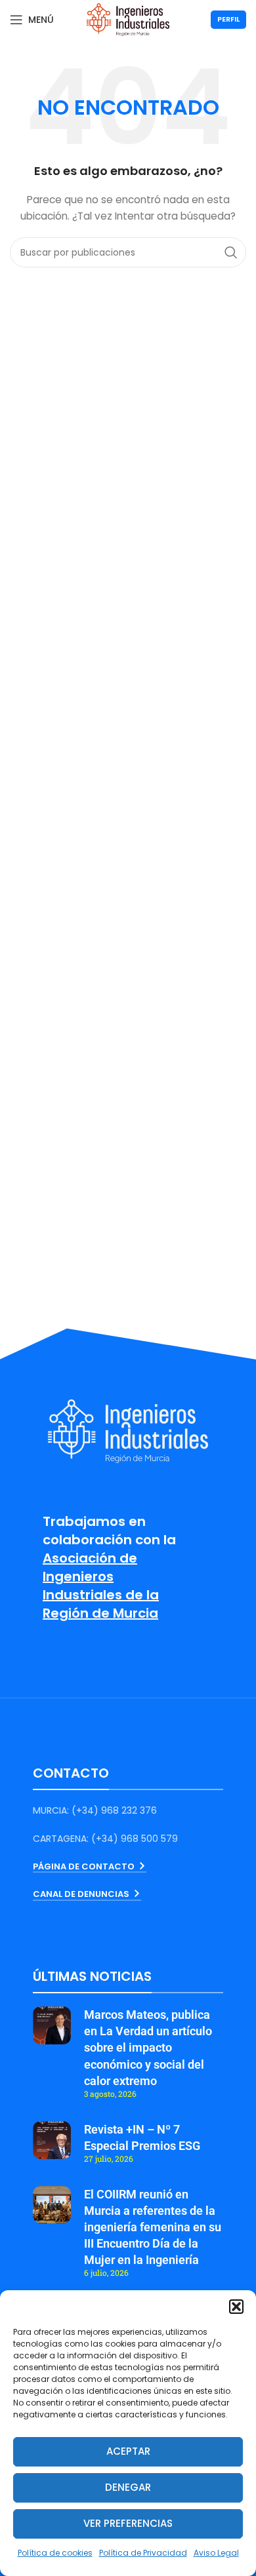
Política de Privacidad (143, 2553)
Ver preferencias (128, 2523)
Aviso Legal (216, 2553)
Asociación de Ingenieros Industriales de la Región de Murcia (101, 1586)
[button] (236, 2307)
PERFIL (228, 19)
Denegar (128, 2487)
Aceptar (128, 2451)
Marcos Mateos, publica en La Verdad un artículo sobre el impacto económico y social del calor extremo (148, 2048)
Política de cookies (55, 2553)
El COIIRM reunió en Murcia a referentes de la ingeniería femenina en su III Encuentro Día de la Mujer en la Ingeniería (153, 2227)
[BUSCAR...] (231, 252)
